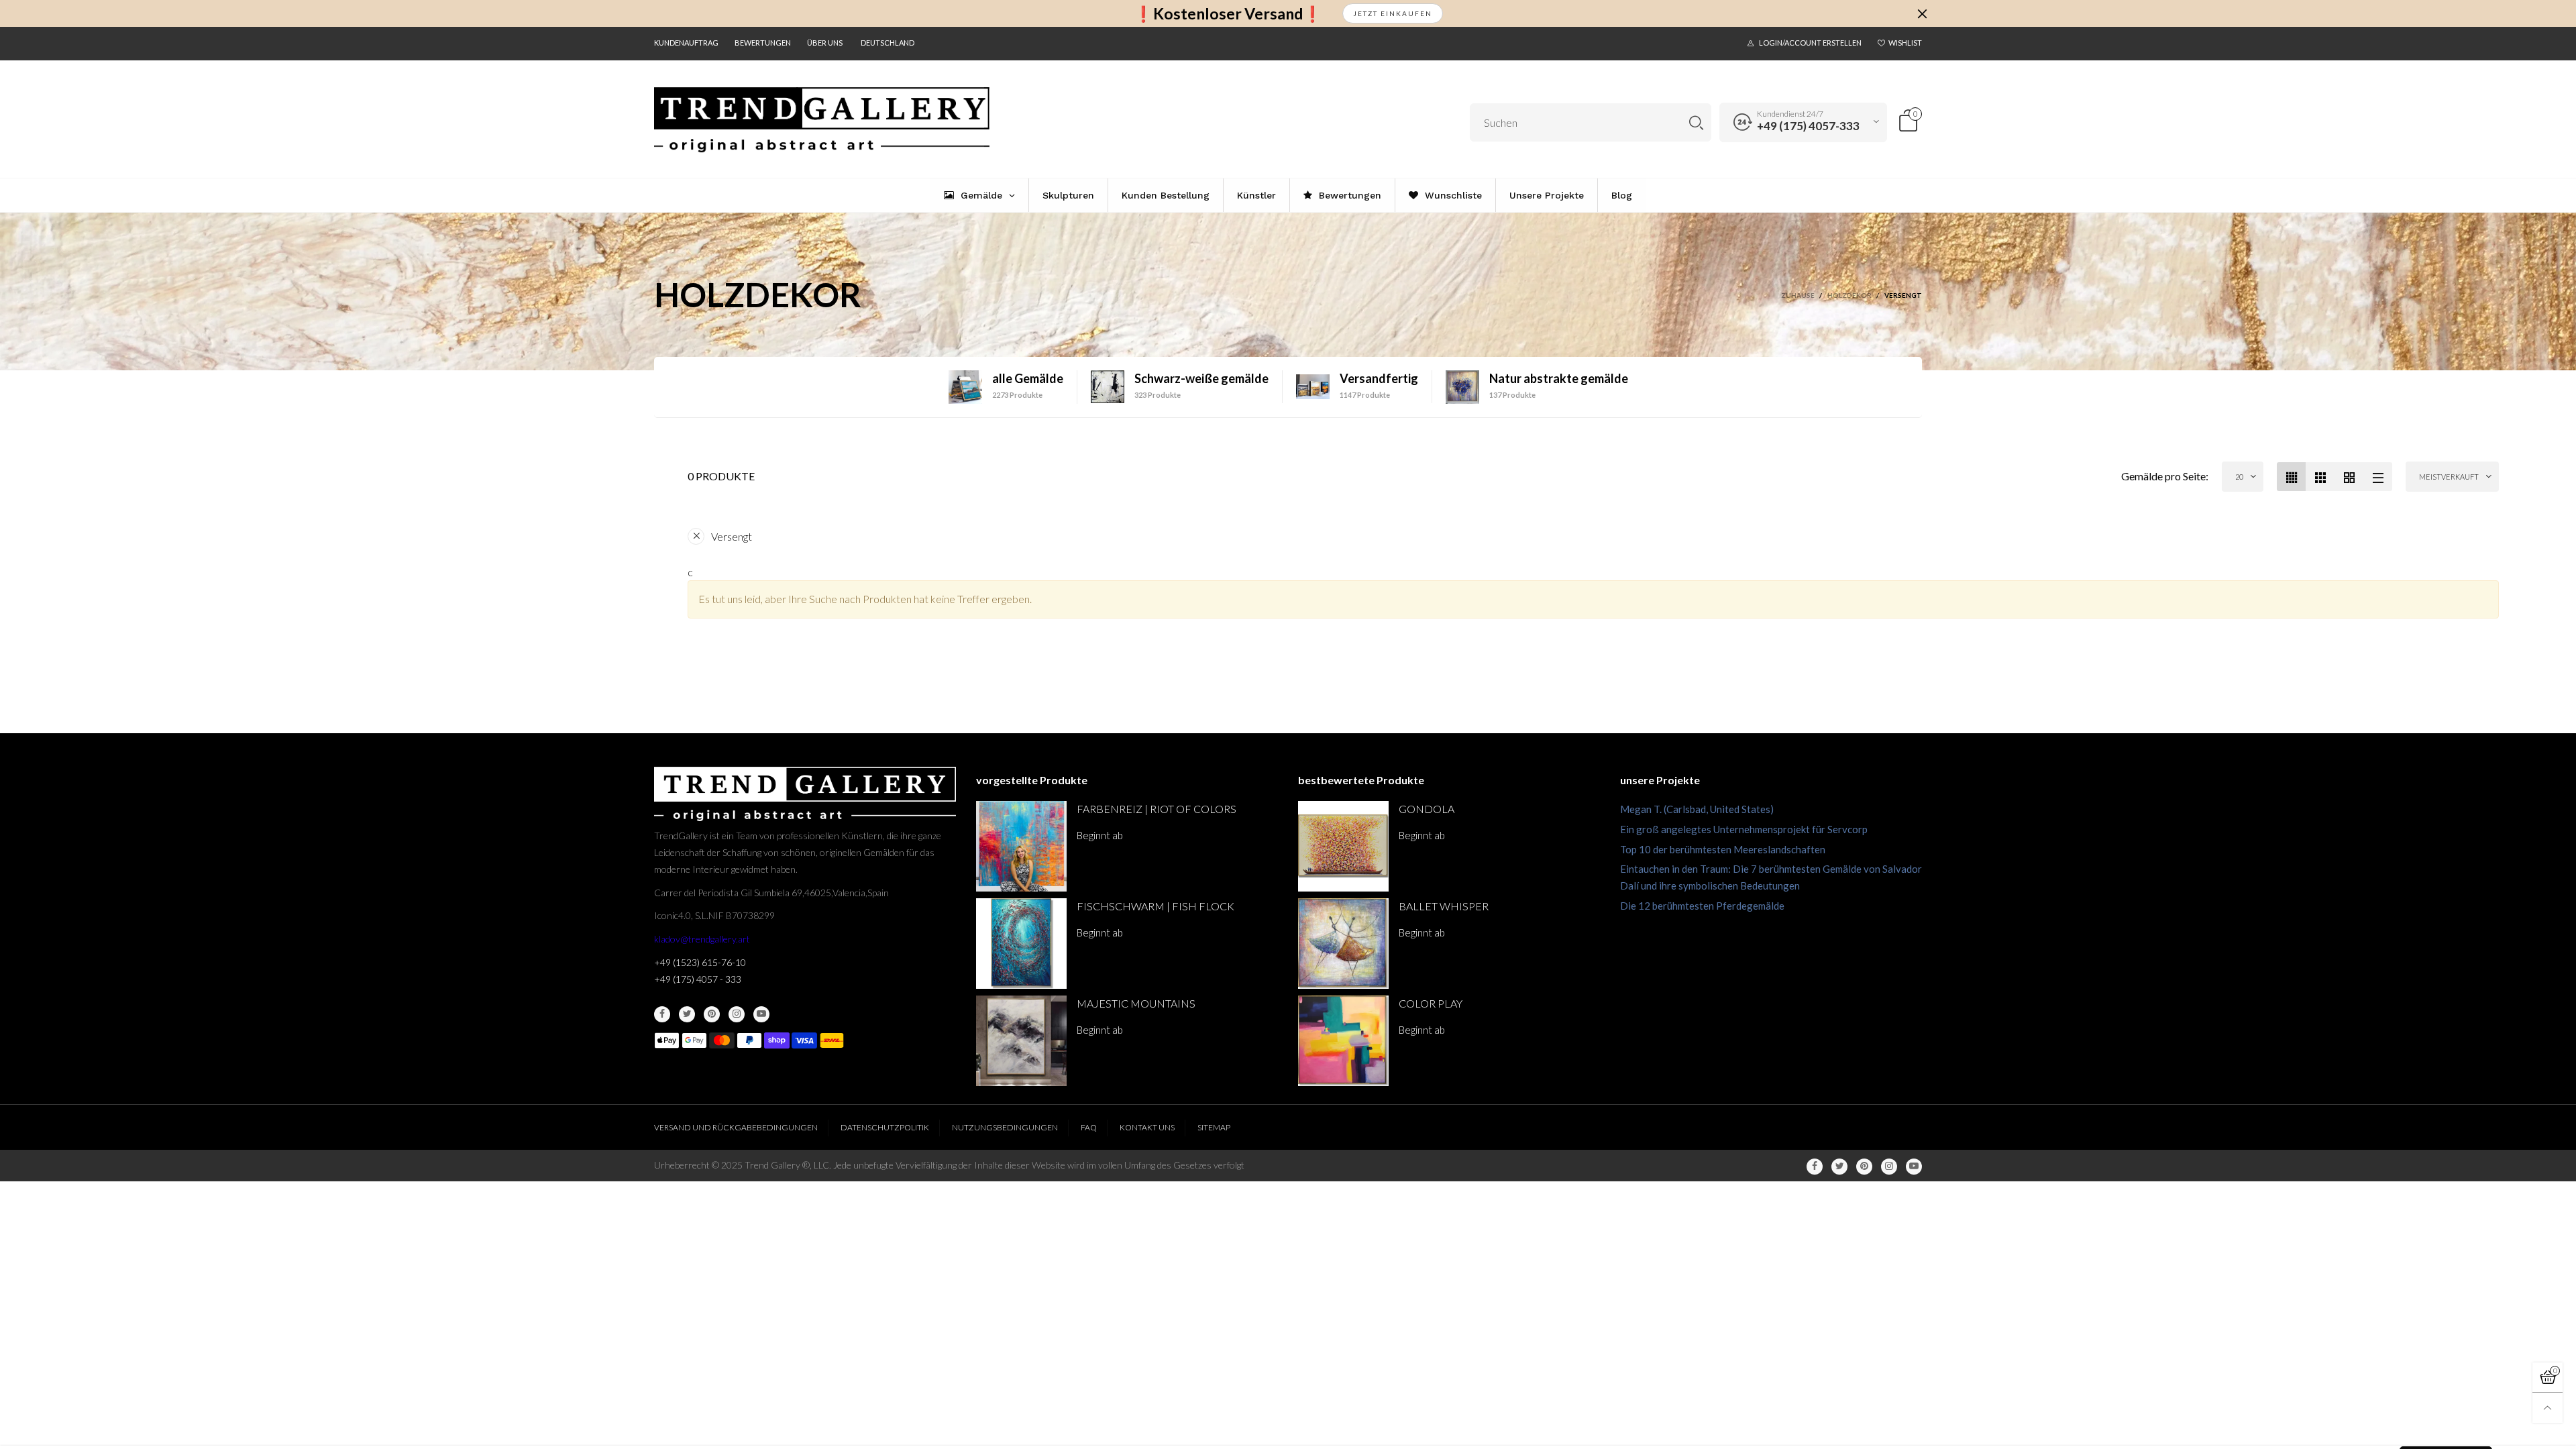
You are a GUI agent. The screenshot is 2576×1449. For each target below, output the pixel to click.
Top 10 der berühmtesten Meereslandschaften (1723, 849)
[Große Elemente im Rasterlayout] (2320, 477)
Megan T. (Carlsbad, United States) (1697, 809)
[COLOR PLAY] (1343, 1041)
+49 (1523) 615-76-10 (700, 962)
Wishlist (1905, 43)
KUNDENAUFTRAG (686, 43)
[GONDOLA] (1343, 846)
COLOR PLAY (1431, 1003)
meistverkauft (2449, 477)
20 (2239, 477)
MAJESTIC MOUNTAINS (1136, 1003)
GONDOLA (1427, 809)
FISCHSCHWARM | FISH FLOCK (1156, 906)
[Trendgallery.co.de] (822, 120)
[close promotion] (1922, 13)
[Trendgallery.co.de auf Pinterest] (712, 1014)
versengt (732, 536)
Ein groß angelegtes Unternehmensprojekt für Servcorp (1744, 829)
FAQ (1089, 1127)
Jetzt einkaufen (1393, 13)
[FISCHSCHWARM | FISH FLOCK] (1021, 944)
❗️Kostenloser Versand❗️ (1228, 14)
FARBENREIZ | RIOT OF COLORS (1157, 809)
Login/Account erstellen (1810, 43)
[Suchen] (1696, 122)
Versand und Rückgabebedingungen (736, 1127)
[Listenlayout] (2378, 477)
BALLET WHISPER (1444, 906)
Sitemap (1214, 1127)
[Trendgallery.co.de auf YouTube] (761, 1014)
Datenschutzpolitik (885, 1127)
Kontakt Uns (1147, 1127)
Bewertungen (763, 43)
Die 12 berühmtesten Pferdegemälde (1702, 906)
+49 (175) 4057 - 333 (698, 979)
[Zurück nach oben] (2547, 1408)
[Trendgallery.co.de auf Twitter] (687, 1014)
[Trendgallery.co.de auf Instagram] (737, 1014)
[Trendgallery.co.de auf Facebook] (662, 1014)
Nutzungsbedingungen (1005, 1127)
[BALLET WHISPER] (1343, 944)
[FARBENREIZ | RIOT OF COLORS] (1021, 846)
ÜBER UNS (825, 43)
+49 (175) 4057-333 (1808, 126)
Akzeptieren (2446, 1429)
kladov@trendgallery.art (702, 939)
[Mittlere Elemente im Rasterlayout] (2291, 477)
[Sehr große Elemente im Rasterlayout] (2349, 477)
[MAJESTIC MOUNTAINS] (1021, 1041)
